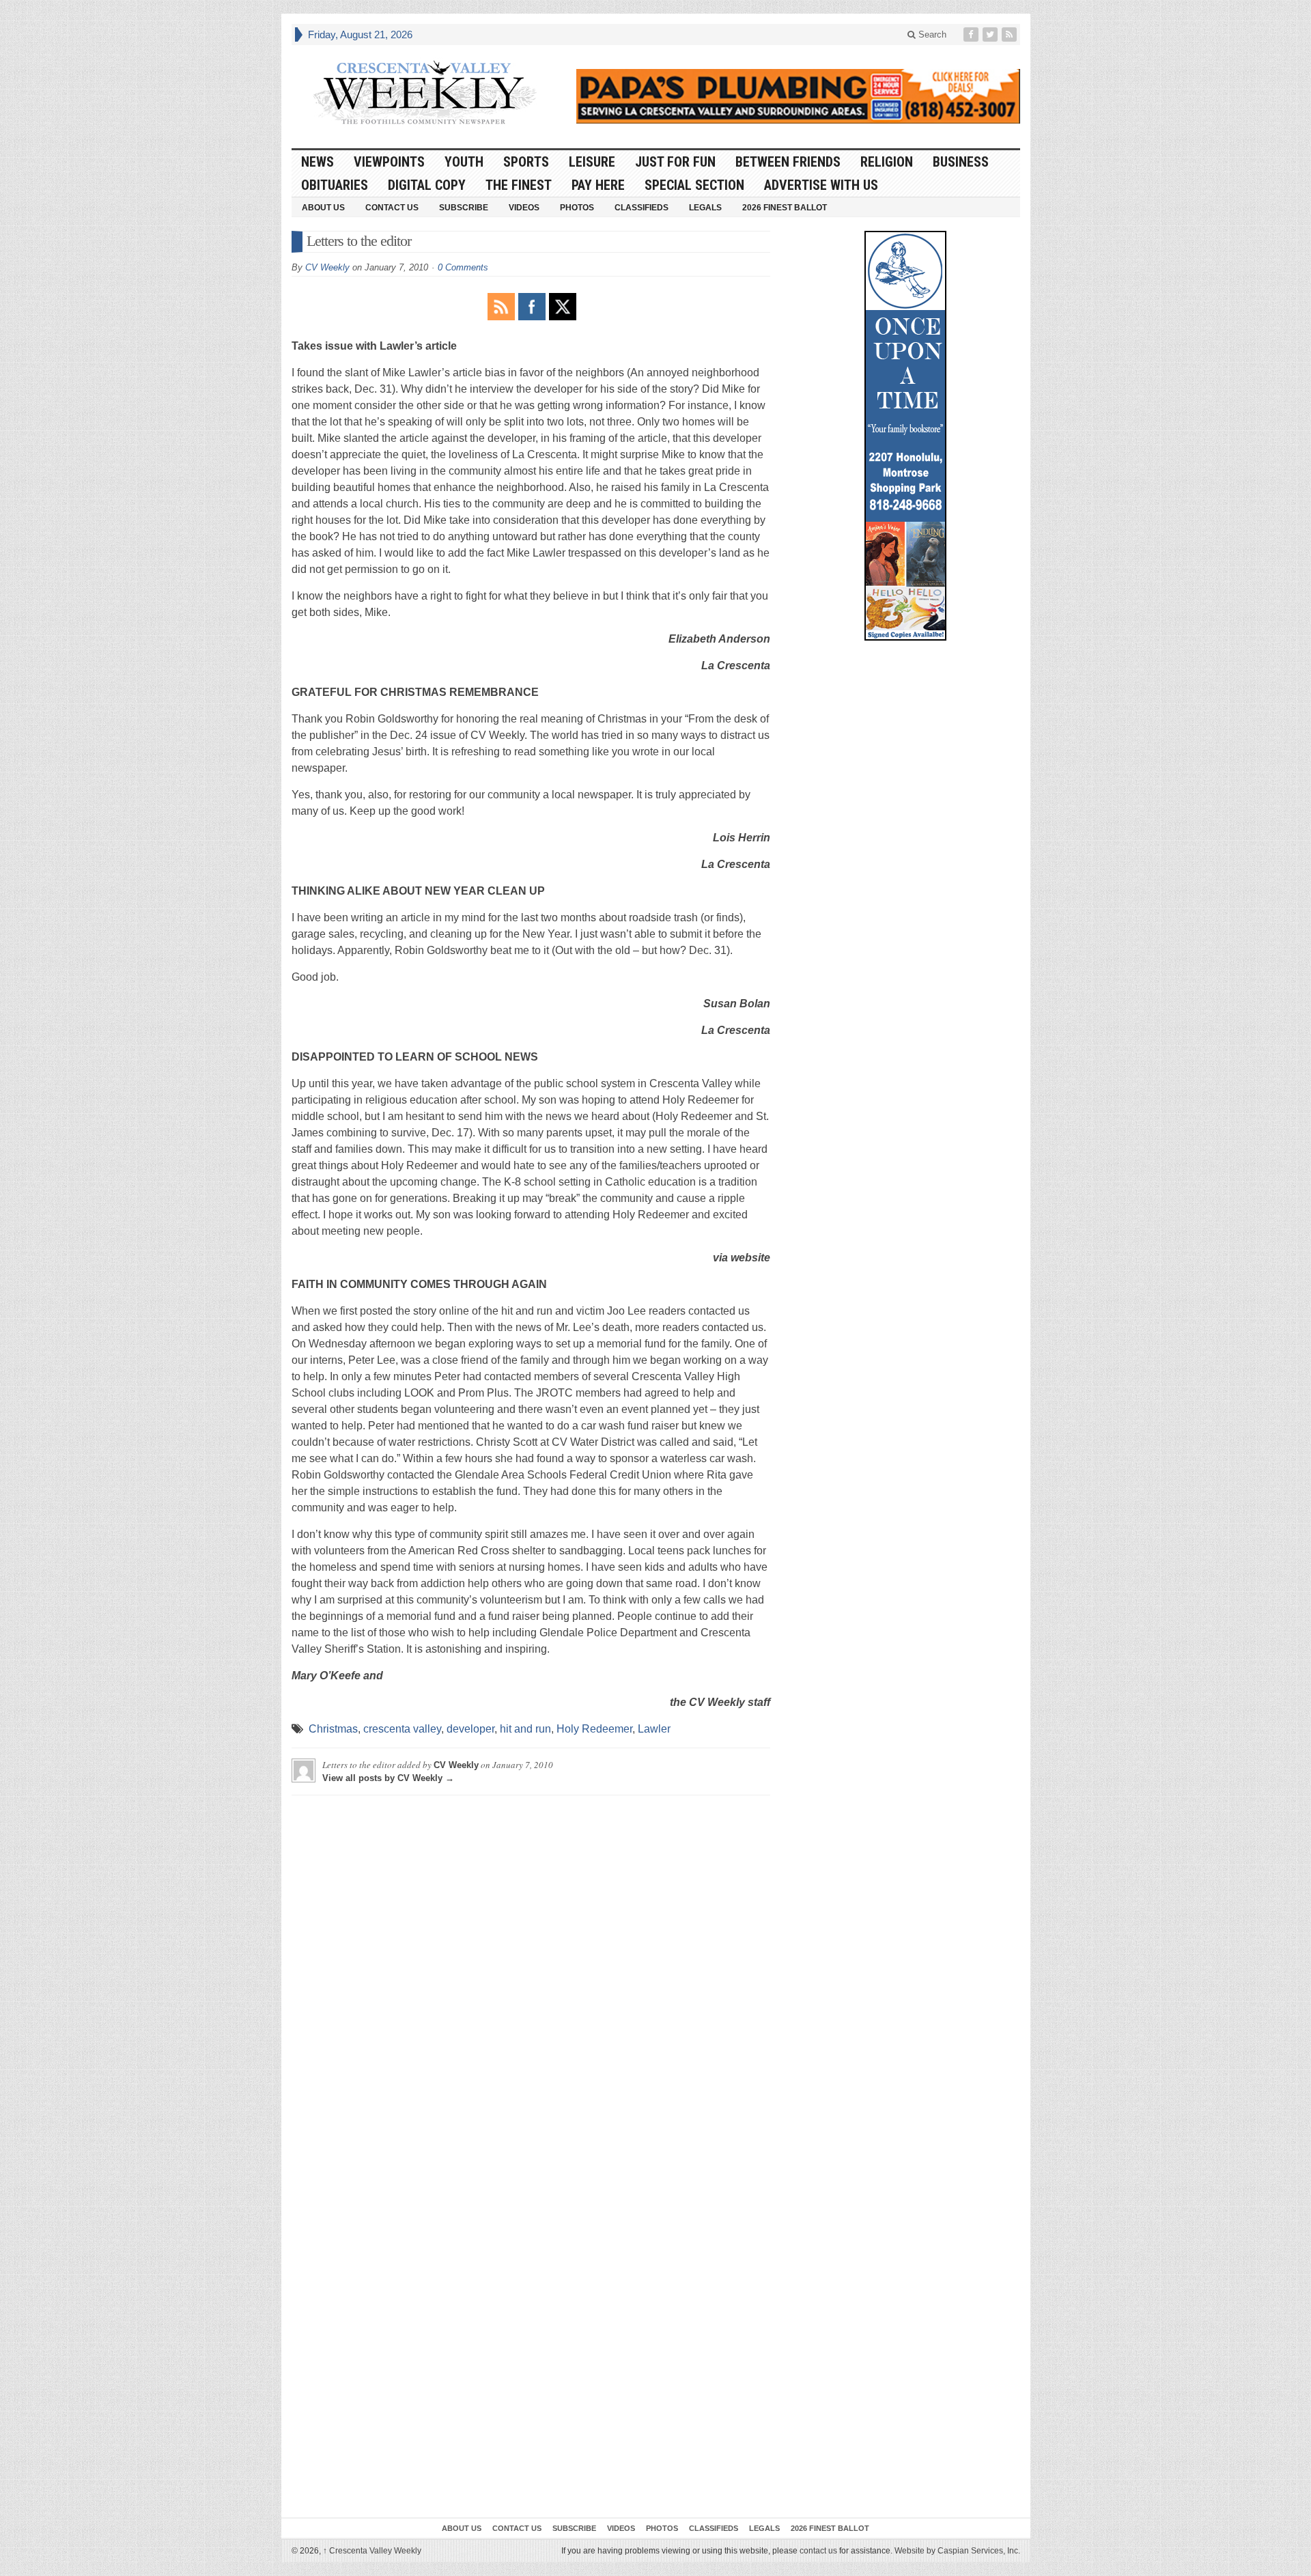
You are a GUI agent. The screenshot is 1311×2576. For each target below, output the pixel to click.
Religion (887, 162)
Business (961, 162)
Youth (464, 162)
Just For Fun (675, 162)
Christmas (333, 1729)
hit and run (525, 1729)
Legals (705, 208)
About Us (323, 208)
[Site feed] (1011, 34)
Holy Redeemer (594, 1729)
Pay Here (598, 185)
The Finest (519, 185)
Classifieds (642, 208)
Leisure (592, 162)
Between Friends (788, 162)
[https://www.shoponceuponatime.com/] (905, 436)
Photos (577, 208)
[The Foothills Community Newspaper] (425, 93)
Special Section (694, 185)
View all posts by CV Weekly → (388, 1778)
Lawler (654, 1729)
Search (931, 34)
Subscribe (464, 208)
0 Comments (463, 267)
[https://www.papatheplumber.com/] (798, 96)
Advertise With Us (821, 185)
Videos (524, 208)
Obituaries (335, 185)
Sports (526, 162)
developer (470, 1729)
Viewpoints (389, 162)
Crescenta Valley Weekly (372, 2551)
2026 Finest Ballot (785, 208)
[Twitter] (991, 34)
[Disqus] (531, 1976)
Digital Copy (427, 185)
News (318, 162)
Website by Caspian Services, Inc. (957, 2551)
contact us (818, 2551)
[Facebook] (972, 34)
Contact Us (392, 208)
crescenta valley (402, 1729)
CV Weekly (327, 267)
